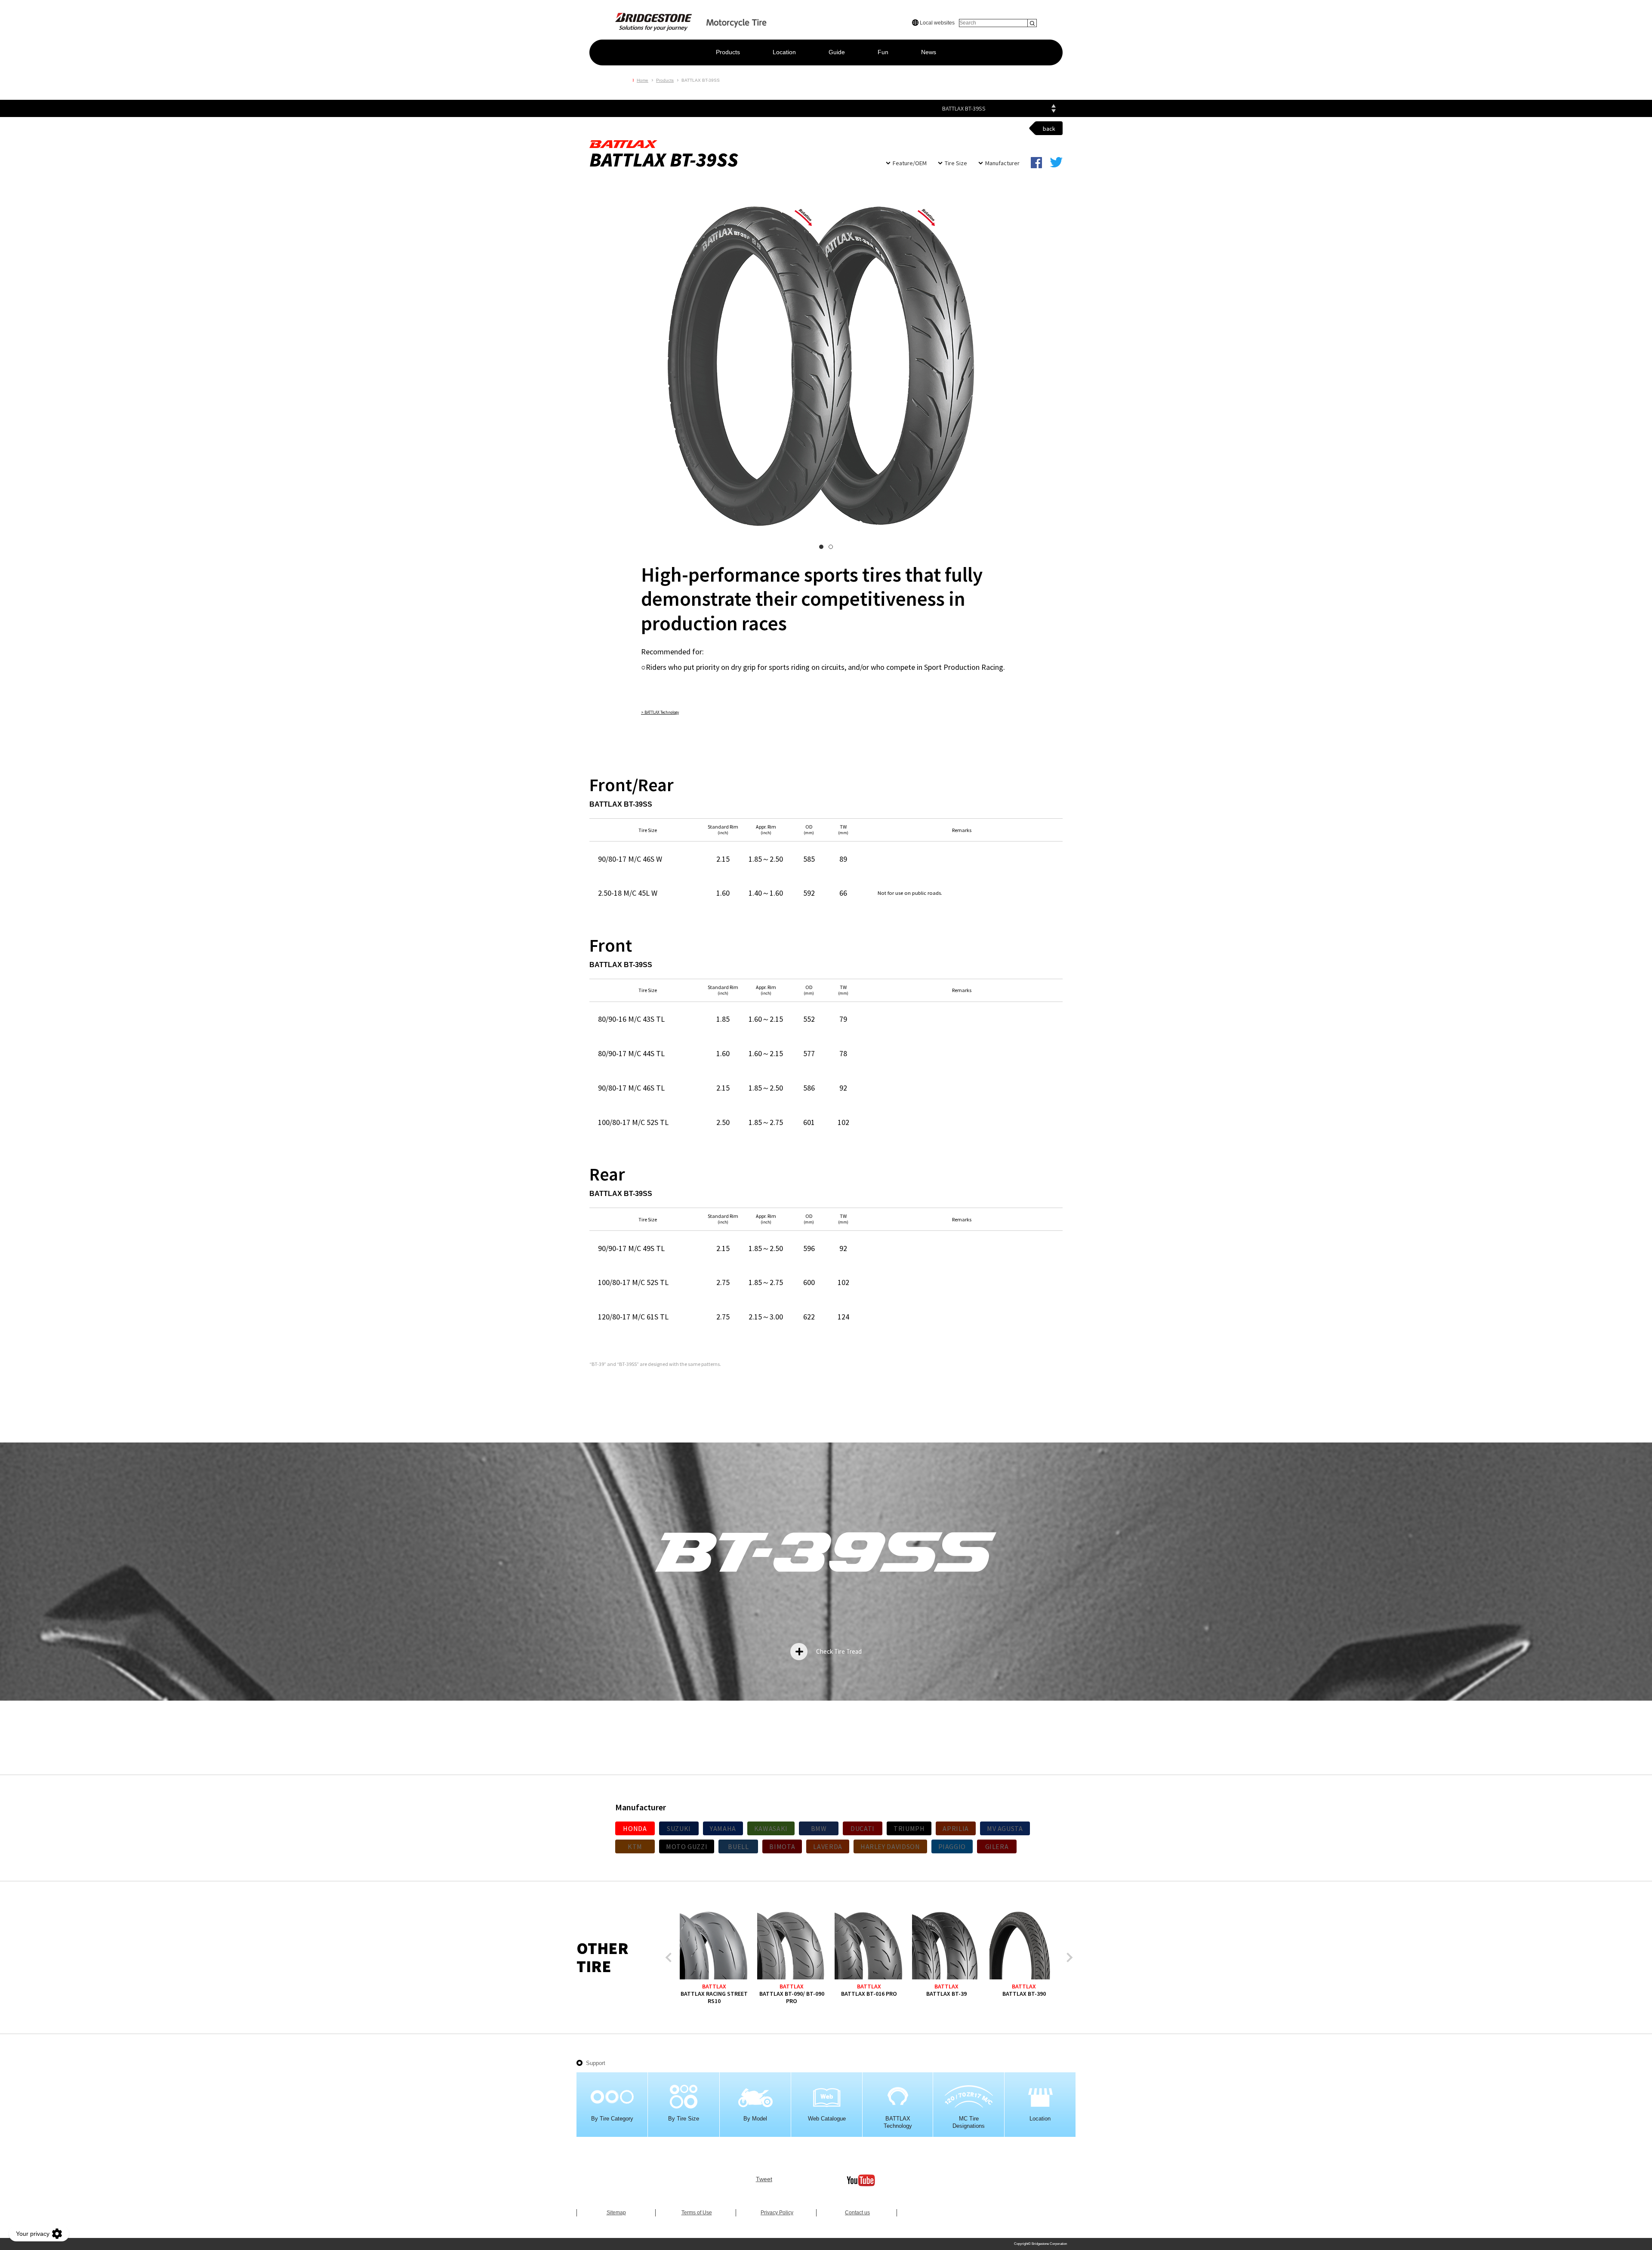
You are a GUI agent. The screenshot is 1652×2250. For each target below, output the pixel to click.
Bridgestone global (1048, 9)
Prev (670, 1958)
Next (1068, 1958)
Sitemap (616, 2213)
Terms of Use (697, 2213)
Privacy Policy (777, 2213)
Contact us (857, 2213)
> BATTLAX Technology (660, 712)
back (1049, 129)
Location (784, 52)
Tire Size (956, 163)
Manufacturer (1002, 163)
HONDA (635, 1828)
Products (728, 52)
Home (643, 80)
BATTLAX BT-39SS (964, 108)
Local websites (937, 23)
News (929, 52)
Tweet (764, 2179)
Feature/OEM (910, 163)
